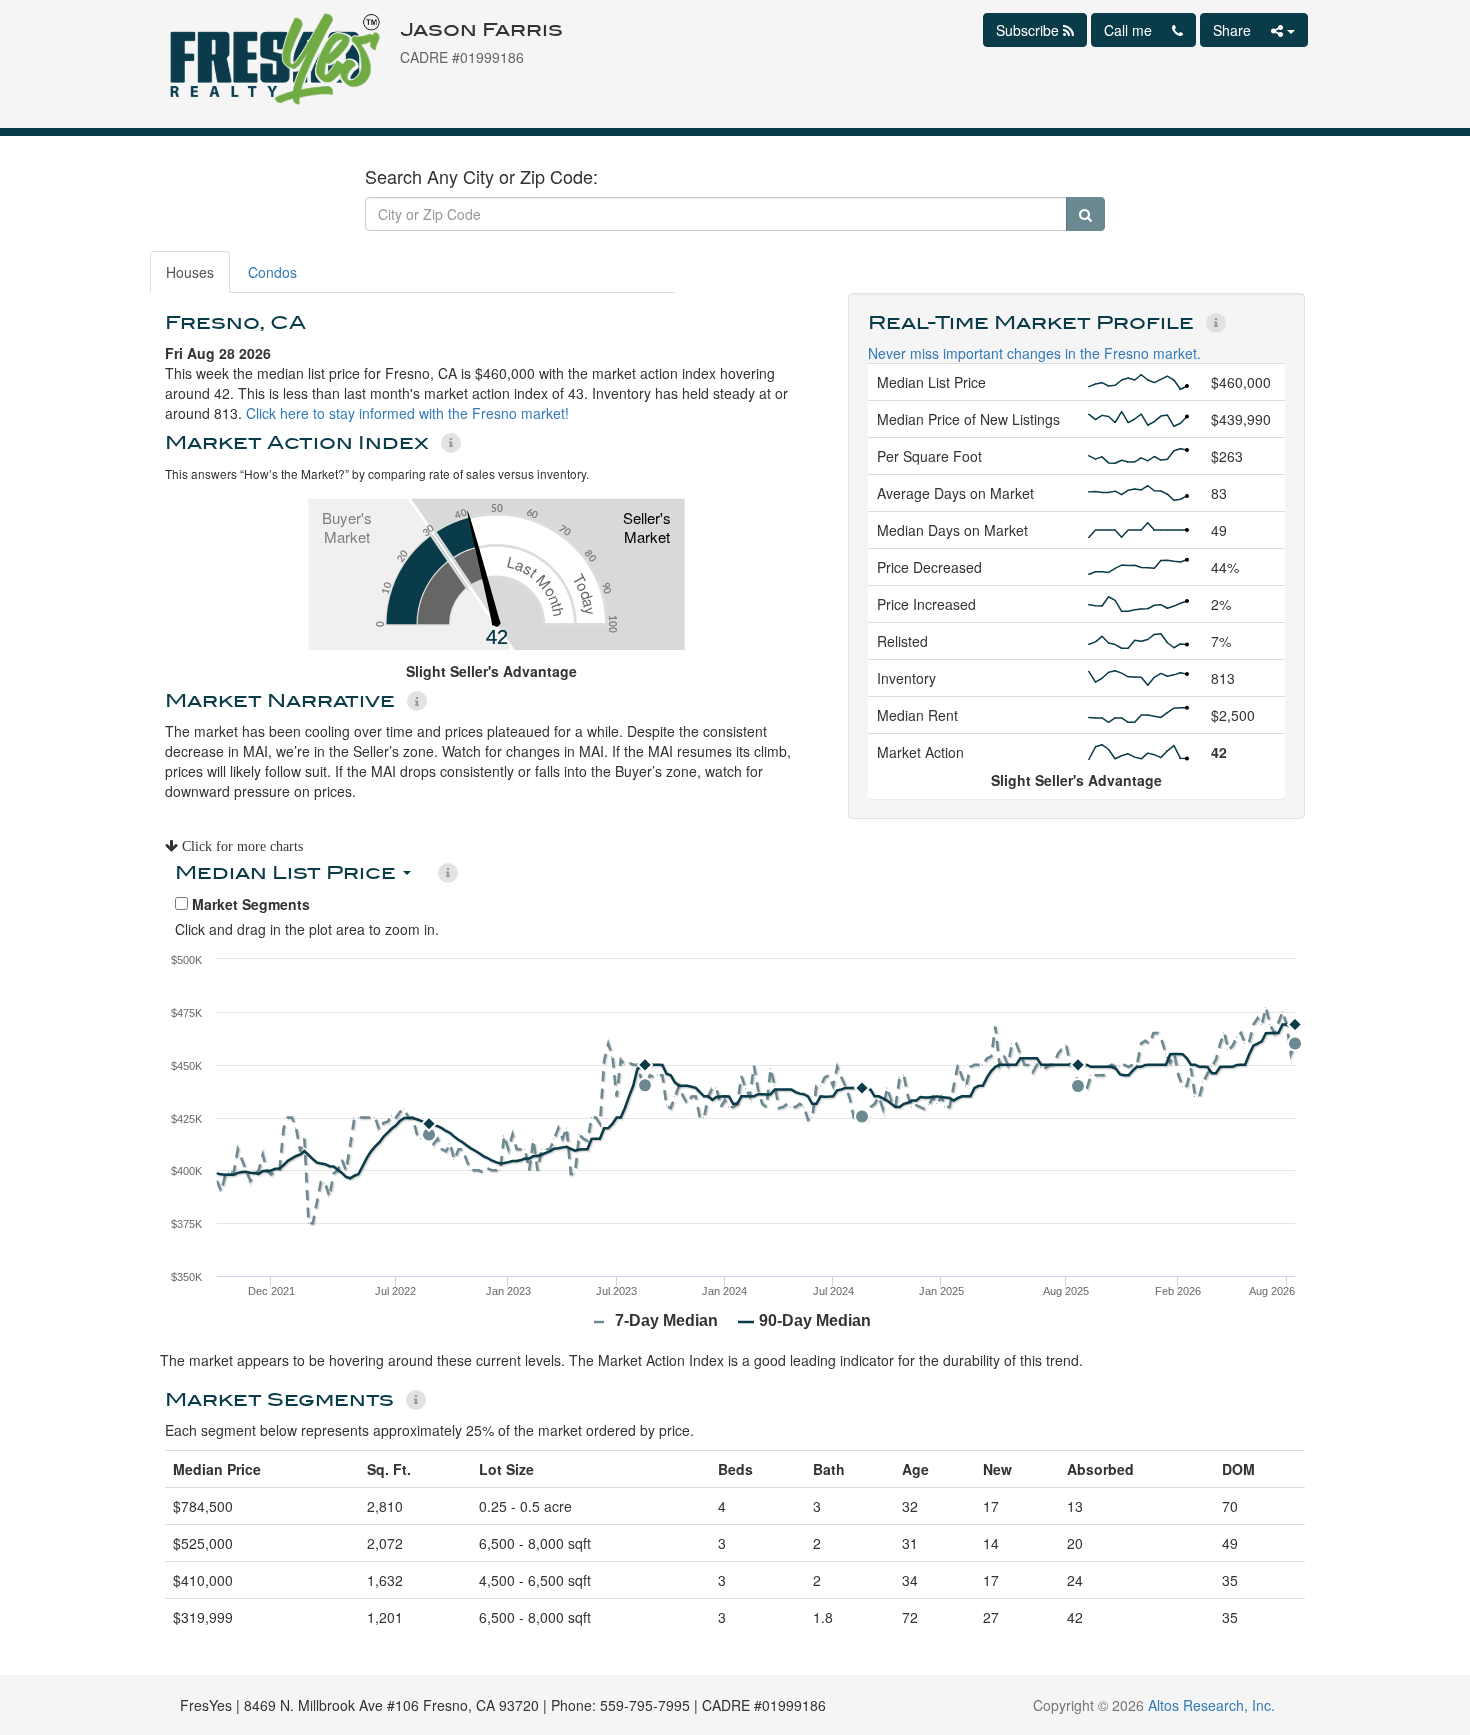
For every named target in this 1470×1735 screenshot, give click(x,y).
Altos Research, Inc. (1211, 1705)
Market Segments (249, 904)
